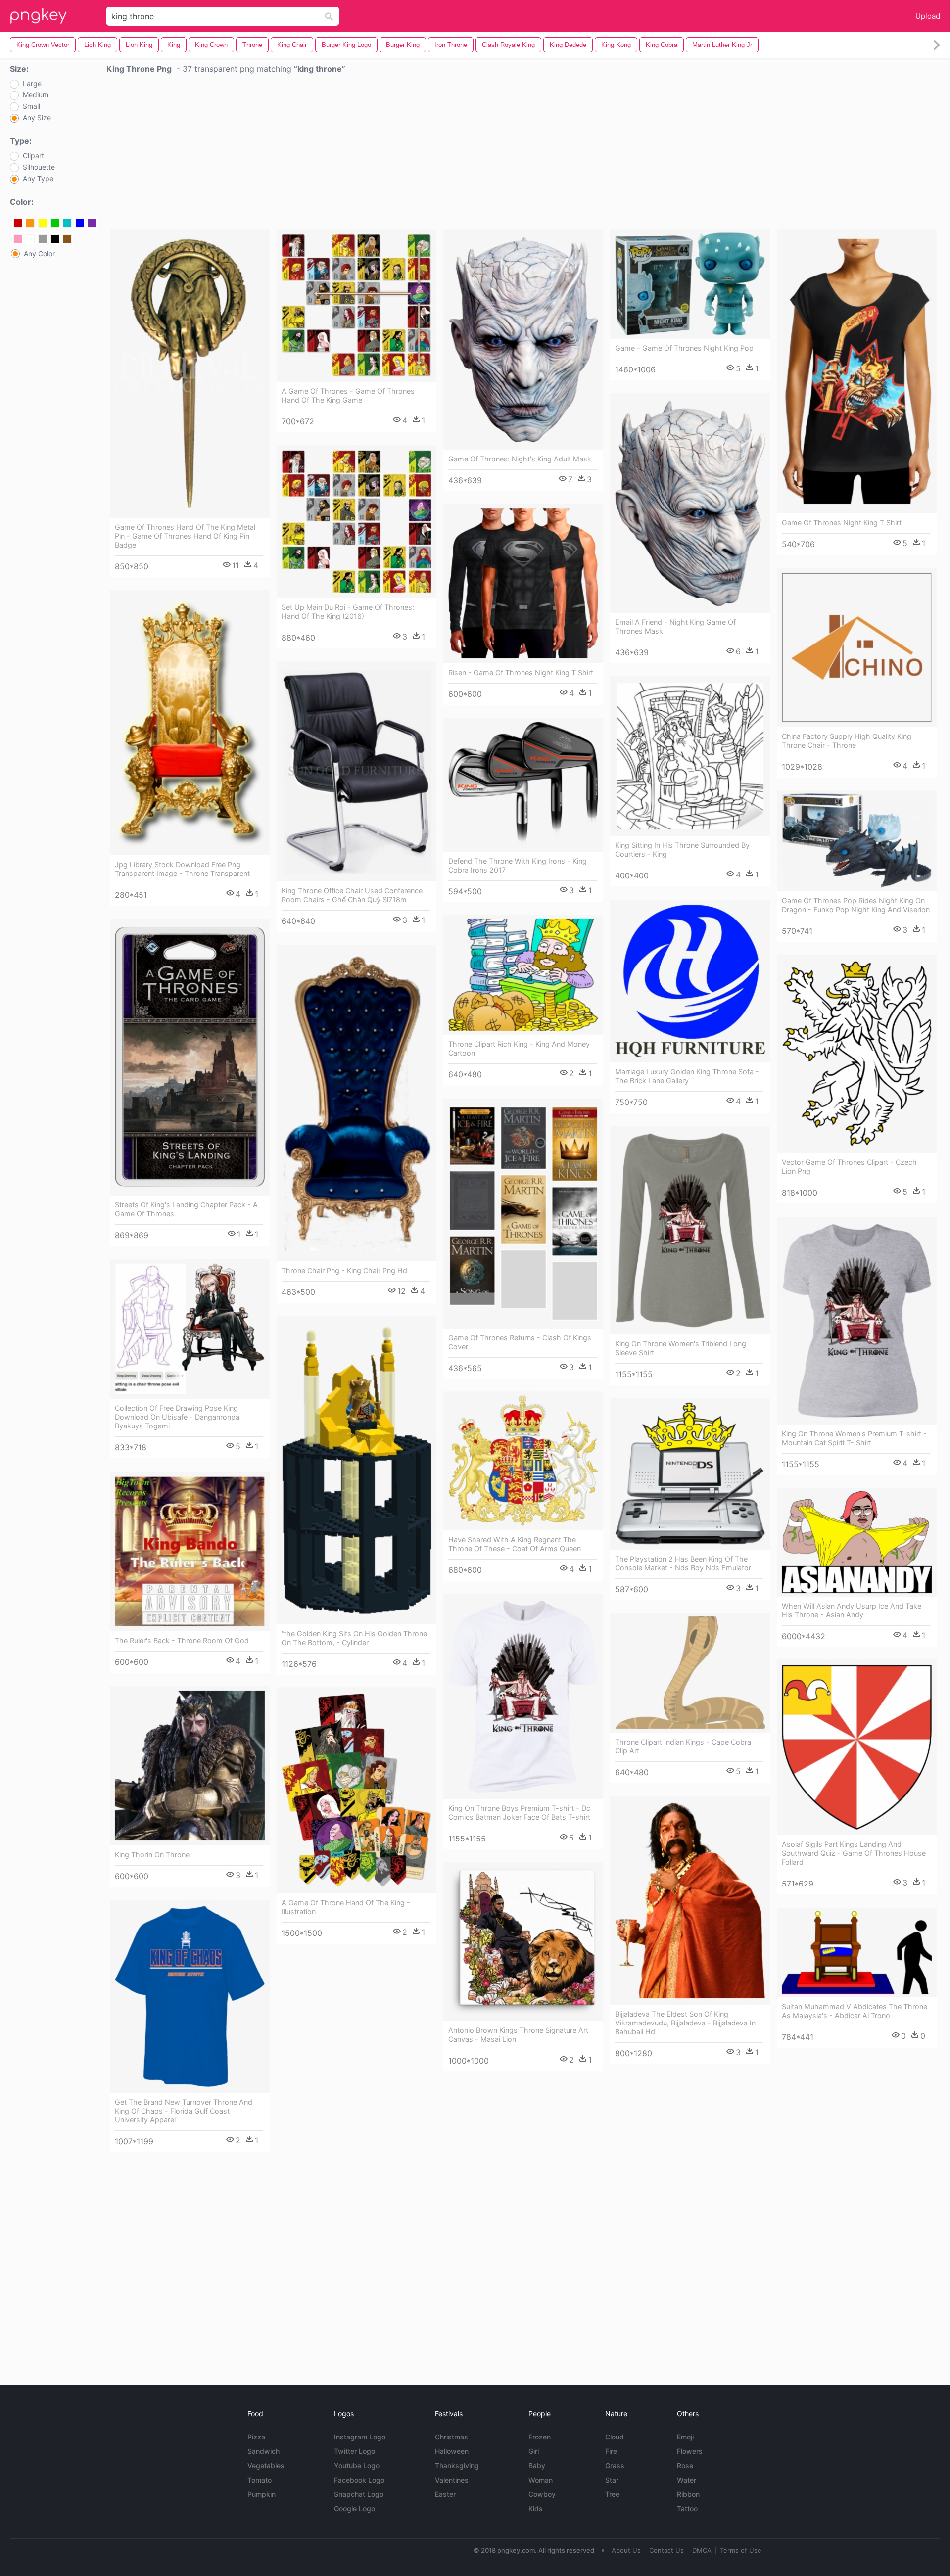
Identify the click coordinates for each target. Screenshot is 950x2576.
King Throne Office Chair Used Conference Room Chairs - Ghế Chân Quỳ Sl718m (352, 895)
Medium (36, 95)
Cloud (615, 2437)
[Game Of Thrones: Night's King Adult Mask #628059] (523, 339)
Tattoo (687, 2508)
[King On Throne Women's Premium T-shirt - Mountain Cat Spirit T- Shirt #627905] (857, 1321)
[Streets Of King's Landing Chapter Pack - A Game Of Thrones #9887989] (190, 1057)
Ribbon (688, 2494)
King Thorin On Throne (152, 1855)
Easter (445, 2494)
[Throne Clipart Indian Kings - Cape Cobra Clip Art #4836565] (690, 1673)
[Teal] (67, 223)
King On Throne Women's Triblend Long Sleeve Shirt (681, 1348)
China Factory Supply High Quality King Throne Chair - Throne (847, 741)
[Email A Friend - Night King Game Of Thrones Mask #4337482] (690, 503)
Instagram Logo (360, 2437)
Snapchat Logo (359, 2494)
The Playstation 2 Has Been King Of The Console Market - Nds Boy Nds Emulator (683, 1563)
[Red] (18, 223)
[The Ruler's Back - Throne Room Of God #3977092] (190, 1551)
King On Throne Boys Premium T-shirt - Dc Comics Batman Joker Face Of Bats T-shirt (519, 1813)
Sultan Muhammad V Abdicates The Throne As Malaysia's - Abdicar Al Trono (855, 2011)
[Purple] (92, 223)
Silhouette (39, 167)
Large (32, 84)
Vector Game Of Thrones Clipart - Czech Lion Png (849, 1167)
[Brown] (67, 239)
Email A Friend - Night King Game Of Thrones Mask (675, 626)
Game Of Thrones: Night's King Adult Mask (520, 459)
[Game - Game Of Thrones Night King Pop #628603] (690, 284)
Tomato (260, 2480)
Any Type (38, 179)
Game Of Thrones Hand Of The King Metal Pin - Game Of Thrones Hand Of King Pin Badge (185, 536)
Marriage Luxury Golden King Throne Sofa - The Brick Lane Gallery (687, 1076)
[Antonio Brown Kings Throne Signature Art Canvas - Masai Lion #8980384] (523, 1942)
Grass (615, 2465)
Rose (685, 2465)
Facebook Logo (359, 2480)
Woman (541, 2480)
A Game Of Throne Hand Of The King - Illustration (346, 1907)
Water (687, 2480)
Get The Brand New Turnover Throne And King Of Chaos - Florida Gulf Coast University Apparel (184, 2111)
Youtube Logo (357, 2465)
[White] (30, 239)
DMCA (702, 2550)
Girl (534, 2451)
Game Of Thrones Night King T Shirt (842, 523)
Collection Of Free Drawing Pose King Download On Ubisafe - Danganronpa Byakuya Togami (177, 1417)
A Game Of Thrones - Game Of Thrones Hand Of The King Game (348, 395)
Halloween (452, 2451)
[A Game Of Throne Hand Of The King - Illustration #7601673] (356, 1790)
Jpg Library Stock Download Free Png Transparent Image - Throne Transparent (182, 869)
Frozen (540, 2437)
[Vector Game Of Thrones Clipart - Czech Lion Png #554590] (857, 1054)
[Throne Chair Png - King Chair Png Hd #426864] (356, 1103)
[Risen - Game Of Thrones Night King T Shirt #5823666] (523, 583)
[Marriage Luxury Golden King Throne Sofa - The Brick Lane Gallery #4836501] (690, 981)
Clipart (33, 156)
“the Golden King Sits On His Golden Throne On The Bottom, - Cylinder (354, 1638)
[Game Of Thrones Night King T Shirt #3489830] (857, 371)
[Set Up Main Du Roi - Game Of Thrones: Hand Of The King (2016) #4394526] (356, 522)
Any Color (39, 254)
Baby (537, 2465)
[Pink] (18, 239)
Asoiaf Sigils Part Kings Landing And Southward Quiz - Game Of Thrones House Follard (854, 1853)
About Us (626, 2550)
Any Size (37, 118)
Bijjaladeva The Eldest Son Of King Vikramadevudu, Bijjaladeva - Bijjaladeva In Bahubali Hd (685, 2023)
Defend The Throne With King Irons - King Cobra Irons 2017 (518, 865)
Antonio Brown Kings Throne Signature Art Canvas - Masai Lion (518, 2035)
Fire (611, 2451)
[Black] (55, 239)
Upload (928, 16)
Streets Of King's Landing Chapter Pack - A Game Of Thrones (186, 1209)
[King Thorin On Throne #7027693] (190, 1766)
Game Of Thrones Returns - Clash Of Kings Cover (520, 1342)
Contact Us (666, 2550)
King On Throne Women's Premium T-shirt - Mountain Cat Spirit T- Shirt (854, 1438)
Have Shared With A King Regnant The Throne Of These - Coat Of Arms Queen (515, 1544)
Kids (536, 2508)
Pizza (256, 2437)
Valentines (452, 2480)
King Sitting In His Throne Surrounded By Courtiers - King (682, 850)
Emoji (685, 2437)
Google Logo (355, 2508)
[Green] (55, 223)
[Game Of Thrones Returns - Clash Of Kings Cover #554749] (523, 1214)
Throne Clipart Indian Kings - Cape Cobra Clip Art (683, 1746)
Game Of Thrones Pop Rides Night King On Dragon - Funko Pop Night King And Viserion (856, 905)
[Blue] (80, 223)
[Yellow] (43, 223)
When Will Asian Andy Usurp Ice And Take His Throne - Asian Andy (852, 1610)
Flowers (690, 2451)
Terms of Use (741, 2550)
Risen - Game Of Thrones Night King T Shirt (521, 672)
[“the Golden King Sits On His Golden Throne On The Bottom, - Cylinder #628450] (356, 1470)
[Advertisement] (523, 154)
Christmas (451, 2437)
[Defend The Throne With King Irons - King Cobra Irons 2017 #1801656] (523, 785)
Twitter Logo (355, 2451)
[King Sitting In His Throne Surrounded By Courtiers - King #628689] (690, 756)
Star (612, 2480)
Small (31, 106)
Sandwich (263, 2451)
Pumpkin (261, 2494)
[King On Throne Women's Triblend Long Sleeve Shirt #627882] (690, 1230)
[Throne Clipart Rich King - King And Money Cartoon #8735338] (523, 975)
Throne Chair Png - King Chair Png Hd (344, 1270)
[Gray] (43, 239)
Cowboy (542, 2494)
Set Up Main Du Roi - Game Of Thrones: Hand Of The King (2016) (348, 612)
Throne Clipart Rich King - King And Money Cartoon (519, 1048)
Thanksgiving (457, 2465)
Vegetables (266, 2465)
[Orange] (30, 223)
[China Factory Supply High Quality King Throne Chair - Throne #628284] (857, 647)
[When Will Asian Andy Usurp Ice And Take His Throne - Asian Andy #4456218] (857, 1542)
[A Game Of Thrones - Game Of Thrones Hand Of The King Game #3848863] (356, 305)
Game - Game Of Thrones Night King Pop (684, 348)
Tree (612, 2494)
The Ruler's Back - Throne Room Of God (182, 1640)
